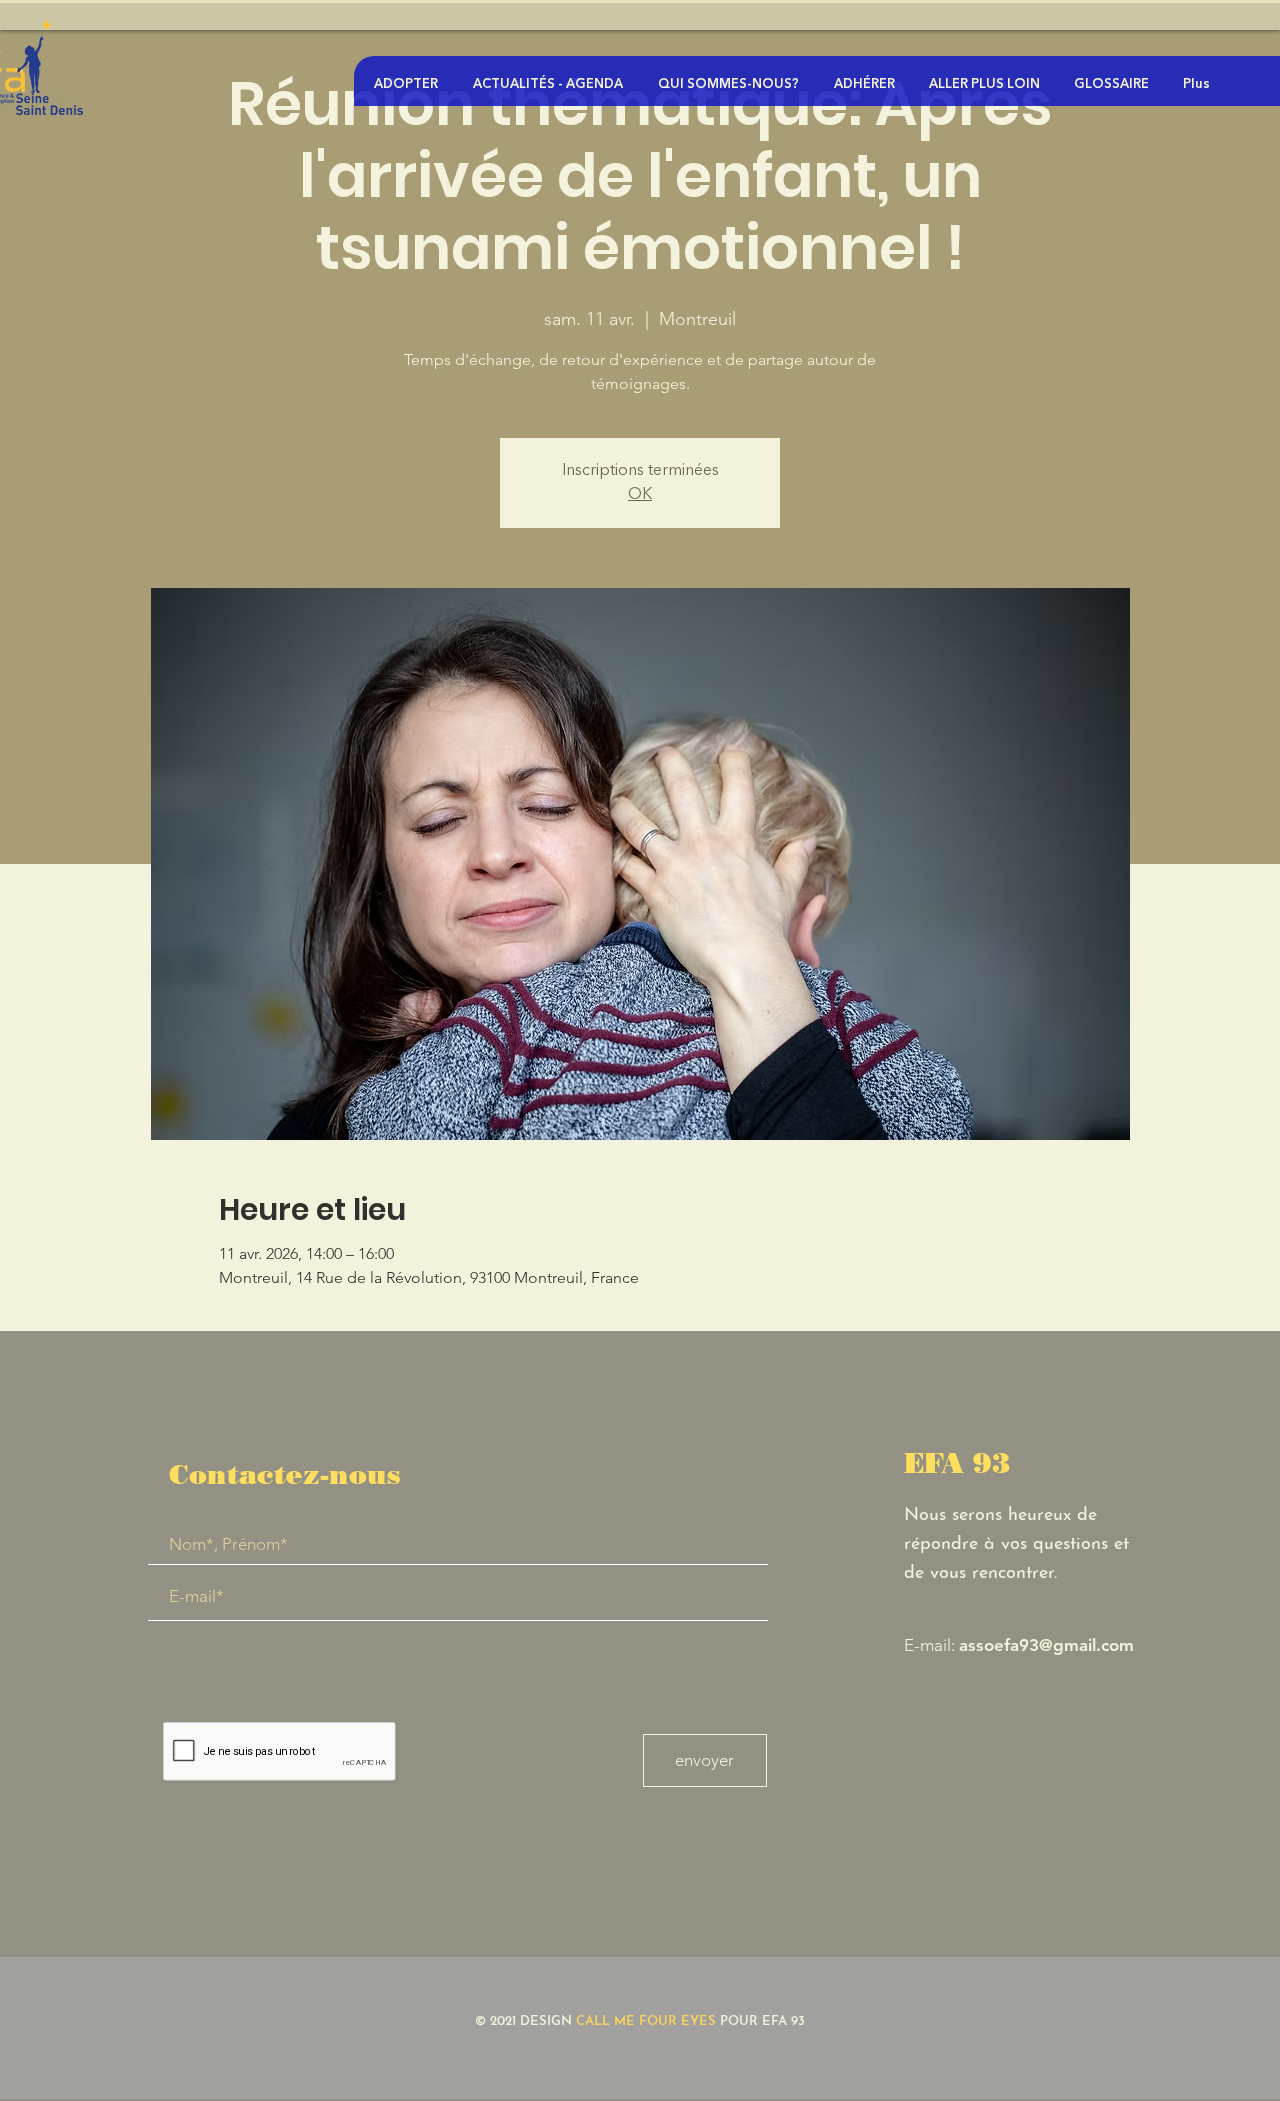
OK (640, 495)
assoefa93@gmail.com (1046, 1645)
